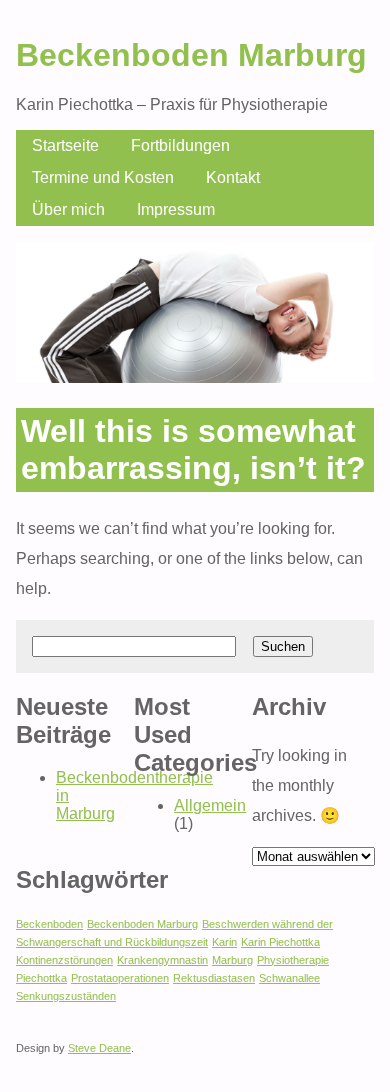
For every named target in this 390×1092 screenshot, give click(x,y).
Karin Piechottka (280, 942)
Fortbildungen (180, 145)
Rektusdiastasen (214, 978)
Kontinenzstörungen (64, 960)
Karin (224, 942)
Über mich (68, 209)
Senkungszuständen (66, 996)
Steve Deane (99, 1048)
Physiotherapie (293, 960)
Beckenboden (49, 924)
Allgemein (210, 805)
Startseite (65, 145)
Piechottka (41, 978)
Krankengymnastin (162, 960)
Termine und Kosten (103, 177)
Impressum (176, 209)
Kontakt (233, 177)
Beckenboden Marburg (191, 55)
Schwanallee (289, 978)
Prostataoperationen (120, 978)
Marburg (232, 960)
